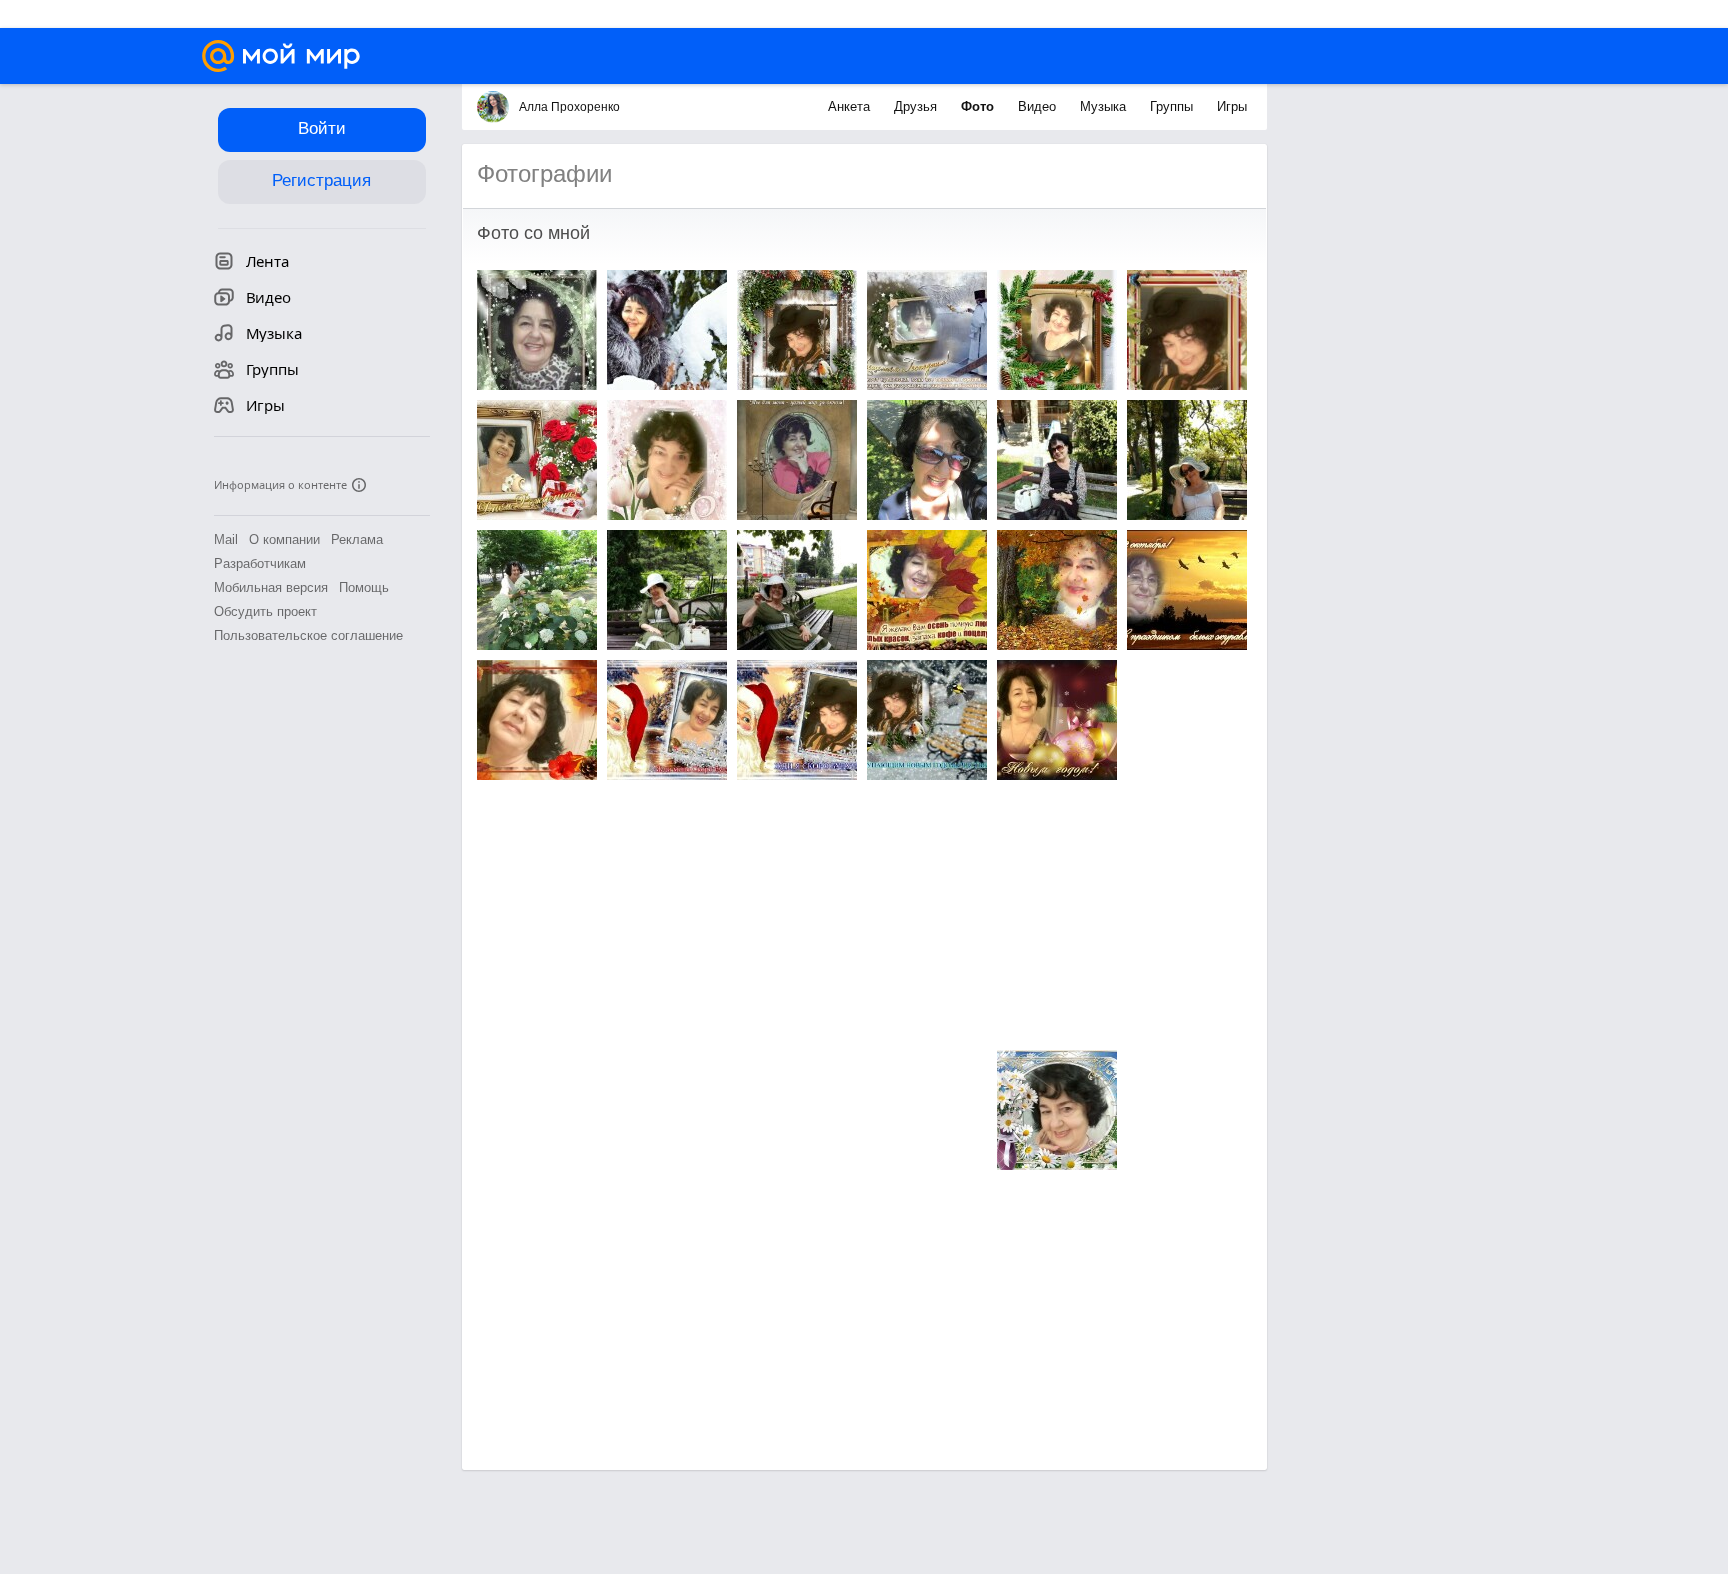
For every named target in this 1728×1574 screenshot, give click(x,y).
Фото (979, 106)
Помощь (364, 587)
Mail (226, 539)
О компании (284, 539)
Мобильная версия (271, 587)
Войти (322, 128)
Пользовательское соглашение (308, 635)
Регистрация (321, 180)
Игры (1232, 106)
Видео (1039, 106)
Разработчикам (260, 563)
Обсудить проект (265, 611)
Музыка (1105, 106)
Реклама (357, 539)
